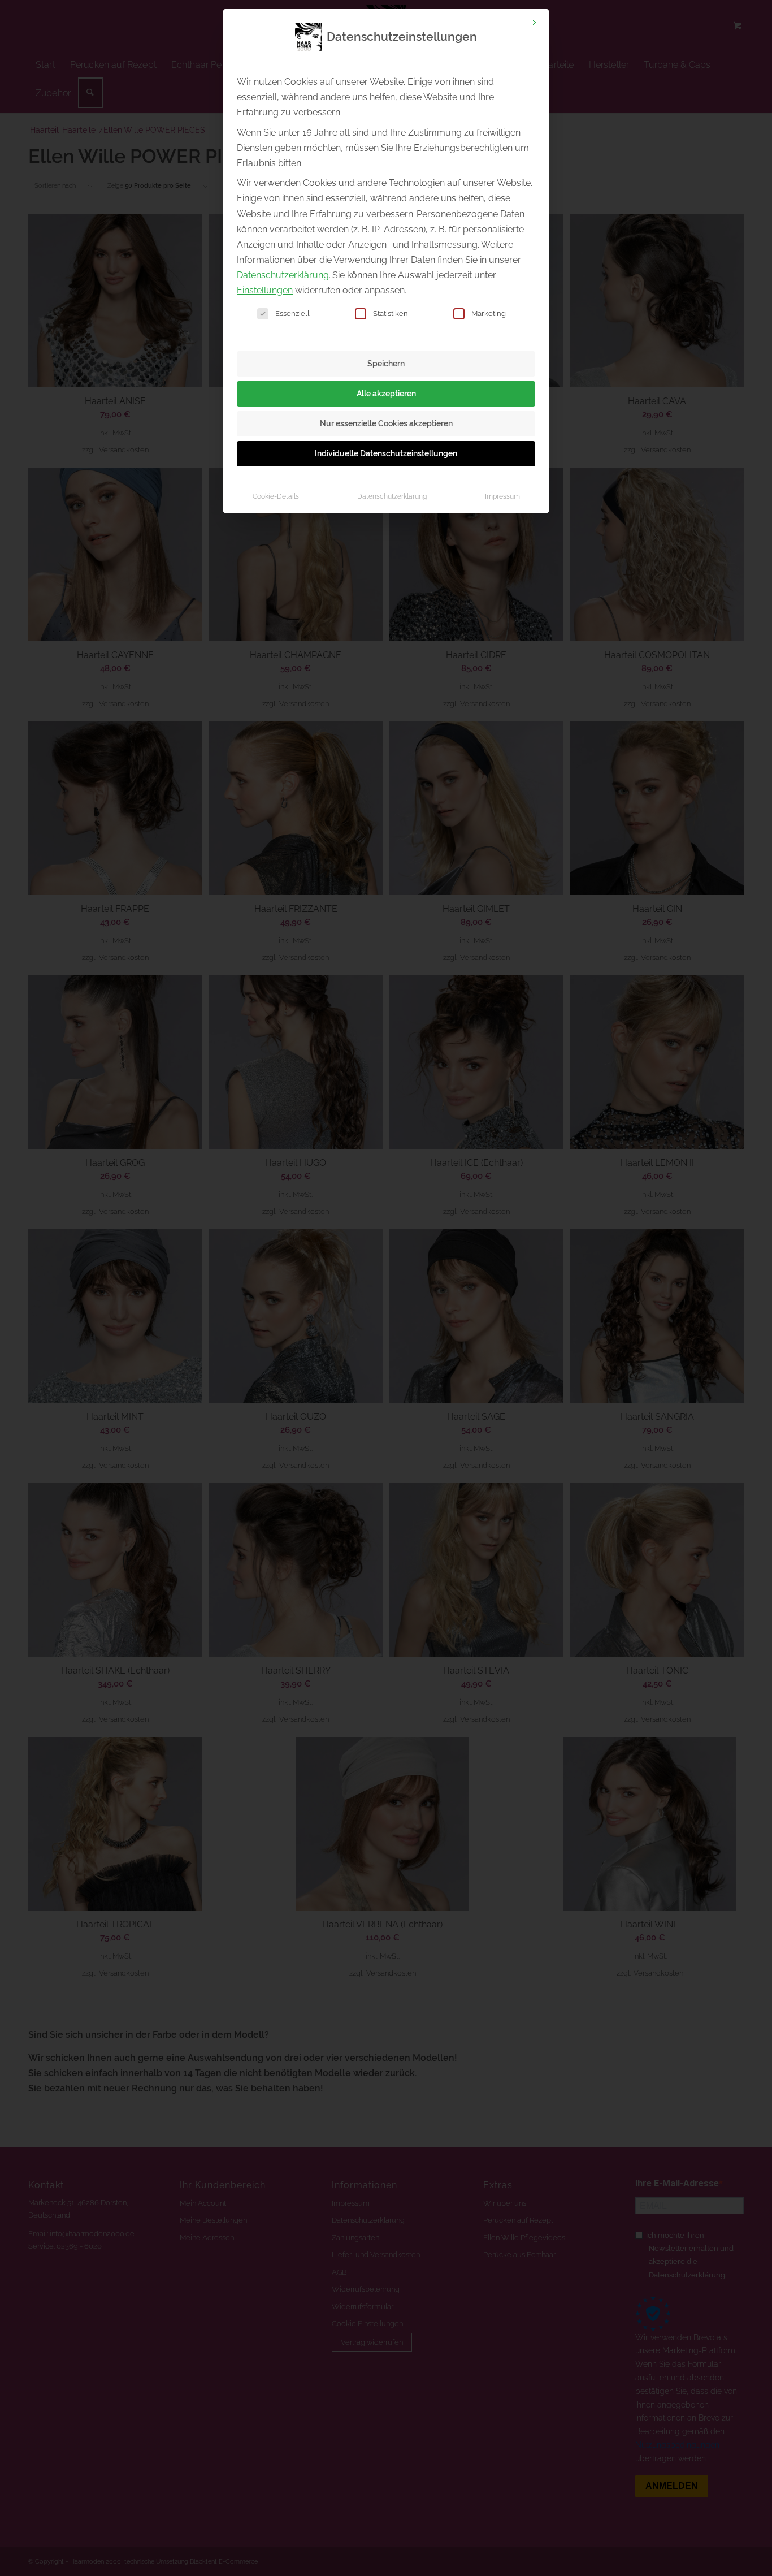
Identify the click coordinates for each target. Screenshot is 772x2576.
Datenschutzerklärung (283, 275)
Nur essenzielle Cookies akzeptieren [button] (386, 423)
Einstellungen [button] (265, 290)
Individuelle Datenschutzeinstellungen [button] (386, 453)
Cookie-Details (276, 496)
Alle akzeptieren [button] (386, 394)
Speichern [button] (386, 364)
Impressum (502, 496)
